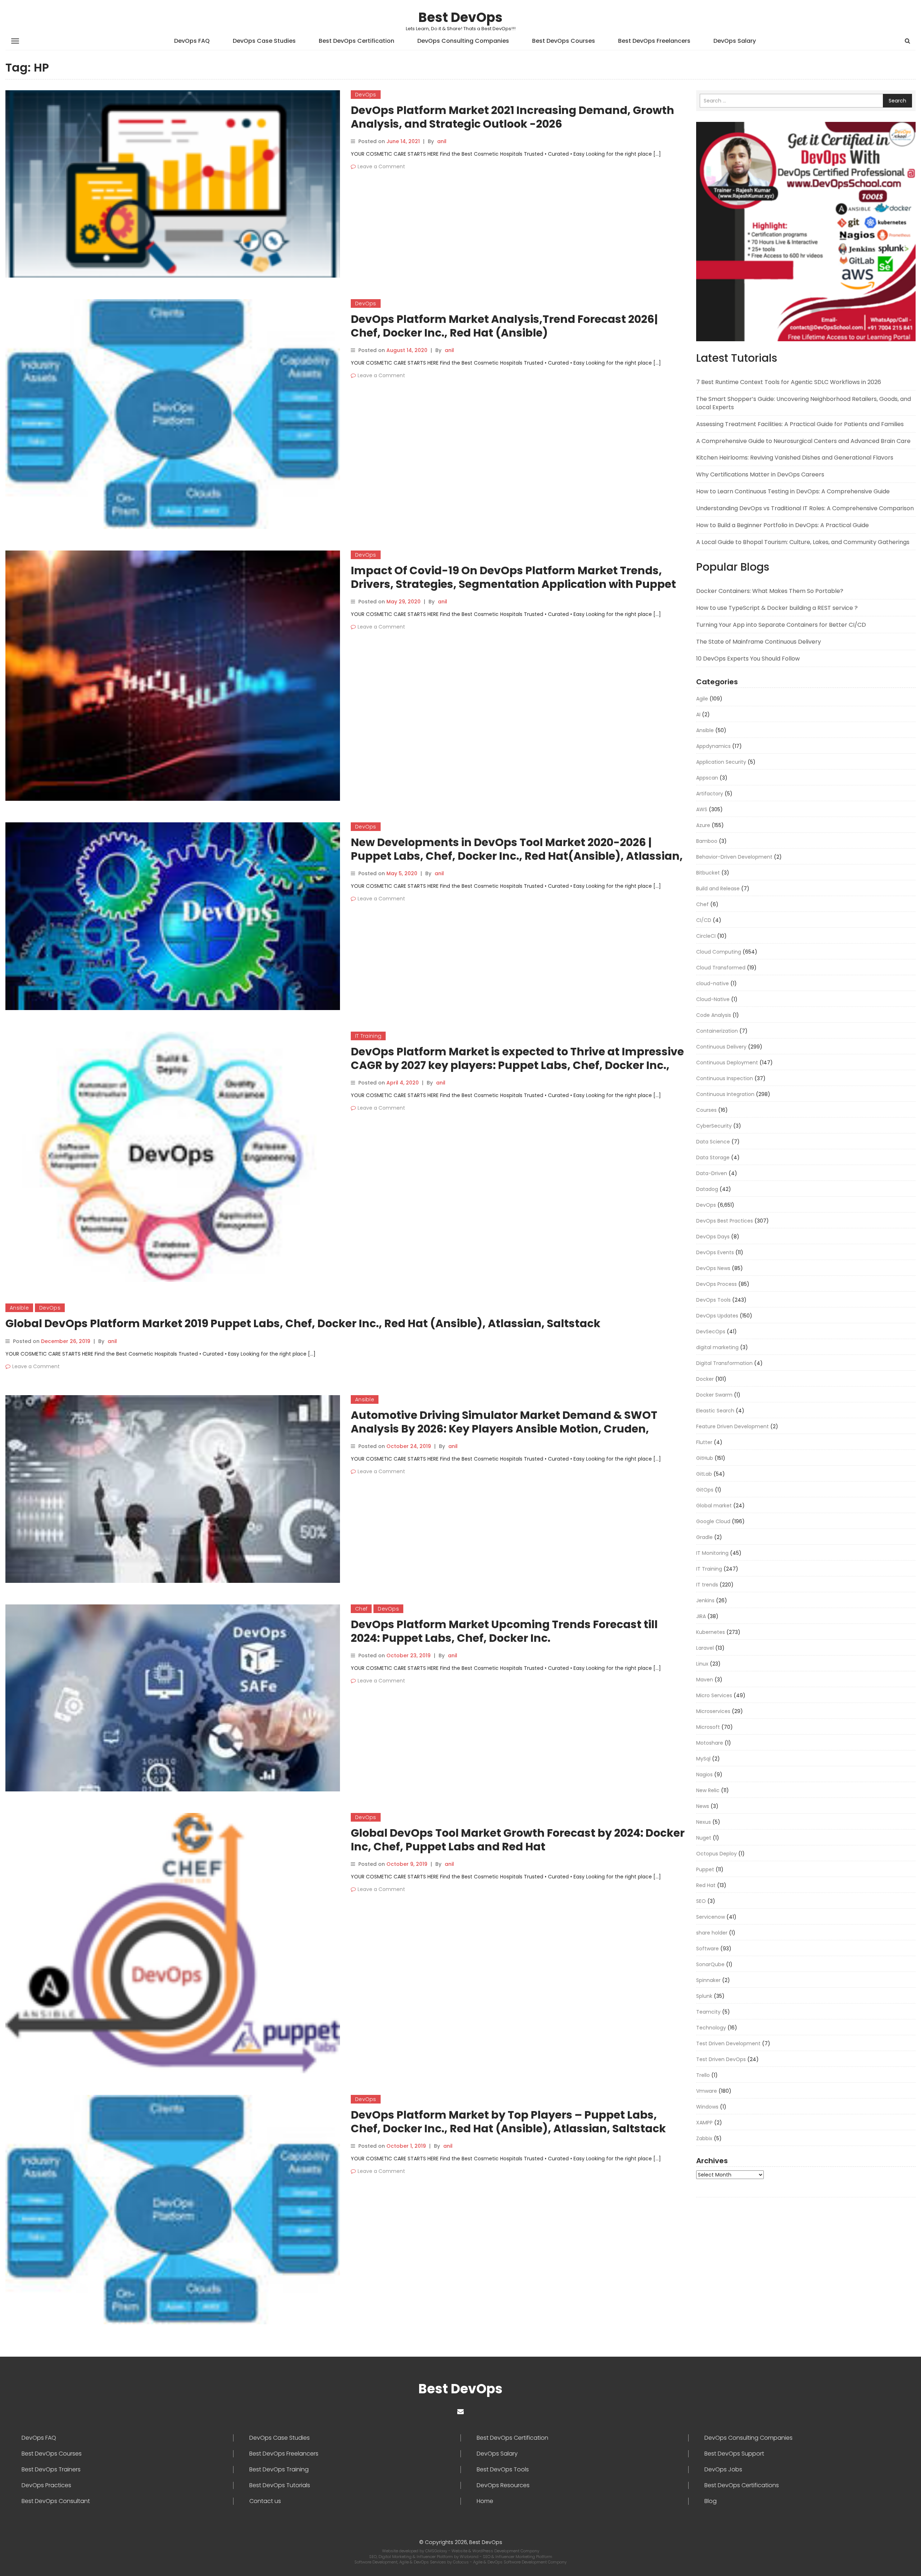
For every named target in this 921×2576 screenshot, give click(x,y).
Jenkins (705, 1600)
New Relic (708, 1790)
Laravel (705, 1648)
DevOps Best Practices (725, 1221)
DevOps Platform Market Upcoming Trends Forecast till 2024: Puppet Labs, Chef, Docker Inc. (504, 1631)
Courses (706, 1110)
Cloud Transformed (721, 968)
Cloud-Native (713, 999)
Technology (711, 2028)
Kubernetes (711, 1632)
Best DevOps (460, 17)
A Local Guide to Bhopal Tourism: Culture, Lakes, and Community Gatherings (803, 542)
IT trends (707, 1585)
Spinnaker (708, 1980)
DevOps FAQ (192, 41)
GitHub (705, 1458)
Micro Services (714, 1695)
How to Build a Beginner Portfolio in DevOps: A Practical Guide (782, 525)
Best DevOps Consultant (56, 2501)
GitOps (705, 1490)
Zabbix (704, 2138)
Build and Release (718, 889)
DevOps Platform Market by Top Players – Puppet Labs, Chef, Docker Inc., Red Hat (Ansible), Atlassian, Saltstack (508, 2122)
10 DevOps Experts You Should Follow (748, 659)
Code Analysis (714, 1015)
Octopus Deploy (716, 1854)
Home (485, 2501)
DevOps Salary (735, 41)
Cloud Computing (719, 952)
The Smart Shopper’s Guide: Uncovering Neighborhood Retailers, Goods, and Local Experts (804, 403)
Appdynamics (713, 746)
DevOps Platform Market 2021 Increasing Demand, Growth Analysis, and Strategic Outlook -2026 (512, 117)
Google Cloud (713, 1521)
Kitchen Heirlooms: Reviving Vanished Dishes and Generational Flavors (795, 458)
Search (897, 101)
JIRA (701, 1616)
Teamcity (708, 2012)
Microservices (713, 1711)
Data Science (713, 1142)
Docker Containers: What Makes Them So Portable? (770, 591)
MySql (703, 1759)
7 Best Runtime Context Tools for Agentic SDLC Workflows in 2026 (789, 382)
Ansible (19, 1308)
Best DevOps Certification (357, 41)
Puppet (705, 1869)
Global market (714, 1506)
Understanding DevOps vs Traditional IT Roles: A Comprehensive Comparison (805, 508)
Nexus (704, 1822)
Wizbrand (470, 2557)
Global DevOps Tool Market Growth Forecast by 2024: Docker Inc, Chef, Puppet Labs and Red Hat (518, 1840)
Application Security (721, 762)
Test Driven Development (728, 2043)
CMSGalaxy (437, 2551)
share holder (712, 1933)
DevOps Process (716, 1284)
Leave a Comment (381, 166)
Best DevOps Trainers (51, 2470)
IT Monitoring (712, 1553)
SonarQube (710, 1964)
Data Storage (713, 1157)
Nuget (704, 1838)
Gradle (704, 1537)
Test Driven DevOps (721, 2059)
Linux (702, 1664)
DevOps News (713, 1268)
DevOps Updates (717, 1316)
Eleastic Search (715, 1411)
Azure (703, 825)
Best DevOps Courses (564, 41)
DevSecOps (711, 1332)
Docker (705, 1379)
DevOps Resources (503, 2485)
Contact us (265, 2501)
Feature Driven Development (732, 1426)
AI (698, 714)
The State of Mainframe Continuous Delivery (759, 642)
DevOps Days (713, 1237)
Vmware (707, 2091)
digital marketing (717, 1347)
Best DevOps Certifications (742, 2485)
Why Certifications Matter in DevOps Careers (760, 474)
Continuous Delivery (721, 1047)
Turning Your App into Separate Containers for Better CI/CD (781, 625)
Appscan (707, 778)
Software (707, 1949)
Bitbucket (708, 873)
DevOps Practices (46, 2485)
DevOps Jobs (723, 2470)
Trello (703, 2075)
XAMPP (704, 2123)
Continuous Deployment (727, 1063)
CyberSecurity (714, 1126)
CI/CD (704, 920)
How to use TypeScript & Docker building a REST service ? (777, 608)
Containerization (717, 1031)
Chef (361, 1609)
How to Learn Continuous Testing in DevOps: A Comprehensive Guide (793, 491)
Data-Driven (712, 1173)
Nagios (704, 1775)
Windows (707, 2107)
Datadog (707, 1189)
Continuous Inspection (725, 1078)
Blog (711, 2501)
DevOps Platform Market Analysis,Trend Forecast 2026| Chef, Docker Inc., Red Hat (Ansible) (504, 326)
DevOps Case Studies (264, 41)
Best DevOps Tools (503, 2470)
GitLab (704, 1474)
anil (442, 141)
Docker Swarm (714, 1395)
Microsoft (708, 1727)
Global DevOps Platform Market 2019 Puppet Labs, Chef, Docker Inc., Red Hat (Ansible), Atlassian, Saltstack (303, 1323)
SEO (701, 1901)
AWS (702, 809)
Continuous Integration (725, 1094)
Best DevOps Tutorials (280, 2485)
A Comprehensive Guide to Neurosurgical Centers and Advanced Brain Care (803, 441)
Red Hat (706, 1885)
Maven (705, 1680)
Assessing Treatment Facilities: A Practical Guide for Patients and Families (800, 424)
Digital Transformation (724, 1363)
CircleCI (706, 936)
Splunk (704, 1996)
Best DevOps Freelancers (654, 41)
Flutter (704, 1442)
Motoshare (710, 1743)
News (703, 1806)
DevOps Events (715, 1252)
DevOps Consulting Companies (463, 41)
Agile (702, 699)
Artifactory (710, 794)
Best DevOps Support (734, 2454)
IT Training (368, 1036)
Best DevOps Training (279, 2470)
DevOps (366, 95)
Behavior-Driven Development (734, 857)
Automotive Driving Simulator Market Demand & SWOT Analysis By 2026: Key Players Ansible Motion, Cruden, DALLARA (504, 1429)
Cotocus (461, 2562)
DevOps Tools (713, 1300)
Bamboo (707, 841)
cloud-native (713, 983)
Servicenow (711, 1917)
